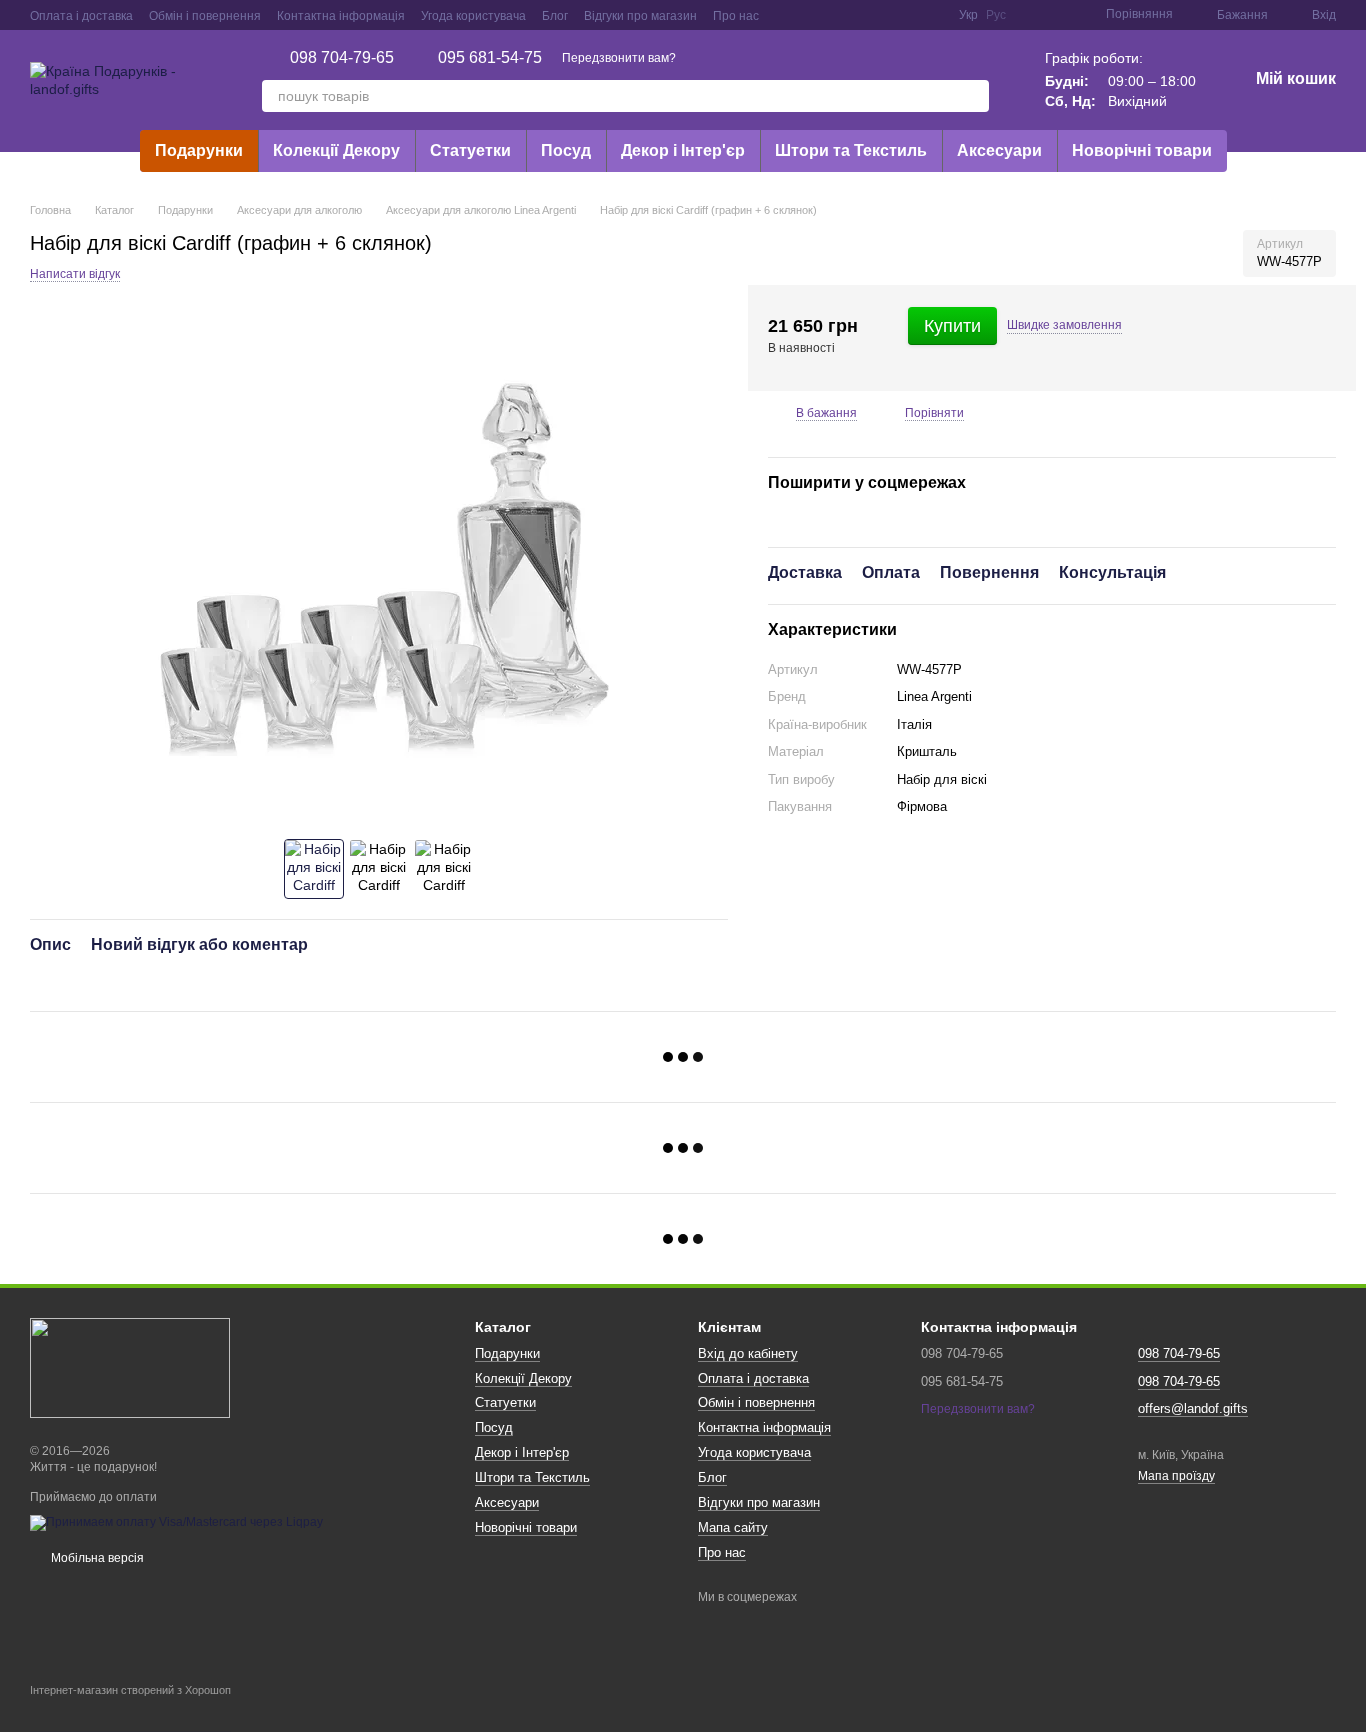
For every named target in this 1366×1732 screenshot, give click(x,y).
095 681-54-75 (490, 58)
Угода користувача (473, 16)
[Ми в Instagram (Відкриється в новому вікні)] (835, 15)
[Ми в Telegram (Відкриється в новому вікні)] (883, 15)
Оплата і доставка (81, 16)
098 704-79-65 (342, 58)
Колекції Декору (336, 150)
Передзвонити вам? (619, 58)
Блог (555, 16)
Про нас (736, 16)
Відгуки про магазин (640, 16)
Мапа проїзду (1176, 1476)
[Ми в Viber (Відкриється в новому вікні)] (907, 15)
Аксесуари (999, 150)
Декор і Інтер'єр (683, 150)
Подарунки (199, 150)
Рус (996, 15)
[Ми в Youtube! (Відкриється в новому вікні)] (811, 15)
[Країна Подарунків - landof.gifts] (130, 1367)
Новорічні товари (1142, 150)
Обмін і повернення (205, 16)
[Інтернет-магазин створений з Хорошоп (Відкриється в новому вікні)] (130, 1708)
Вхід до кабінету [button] (748, 1353)
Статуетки (470, 150)
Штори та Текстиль (851, 150)
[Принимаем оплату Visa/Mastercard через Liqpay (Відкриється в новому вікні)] (176, 1522)
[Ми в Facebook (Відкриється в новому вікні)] (787, 15)
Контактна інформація (341, 16)
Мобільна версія (96, 1558)
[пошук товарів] (973, 96)
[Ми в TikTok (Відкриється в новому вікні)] (931, 15)
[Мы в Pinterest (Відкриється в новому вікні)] (859, 15)
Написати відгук (75, 274)
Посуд (566, 150)
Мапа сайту (733, 1527)
